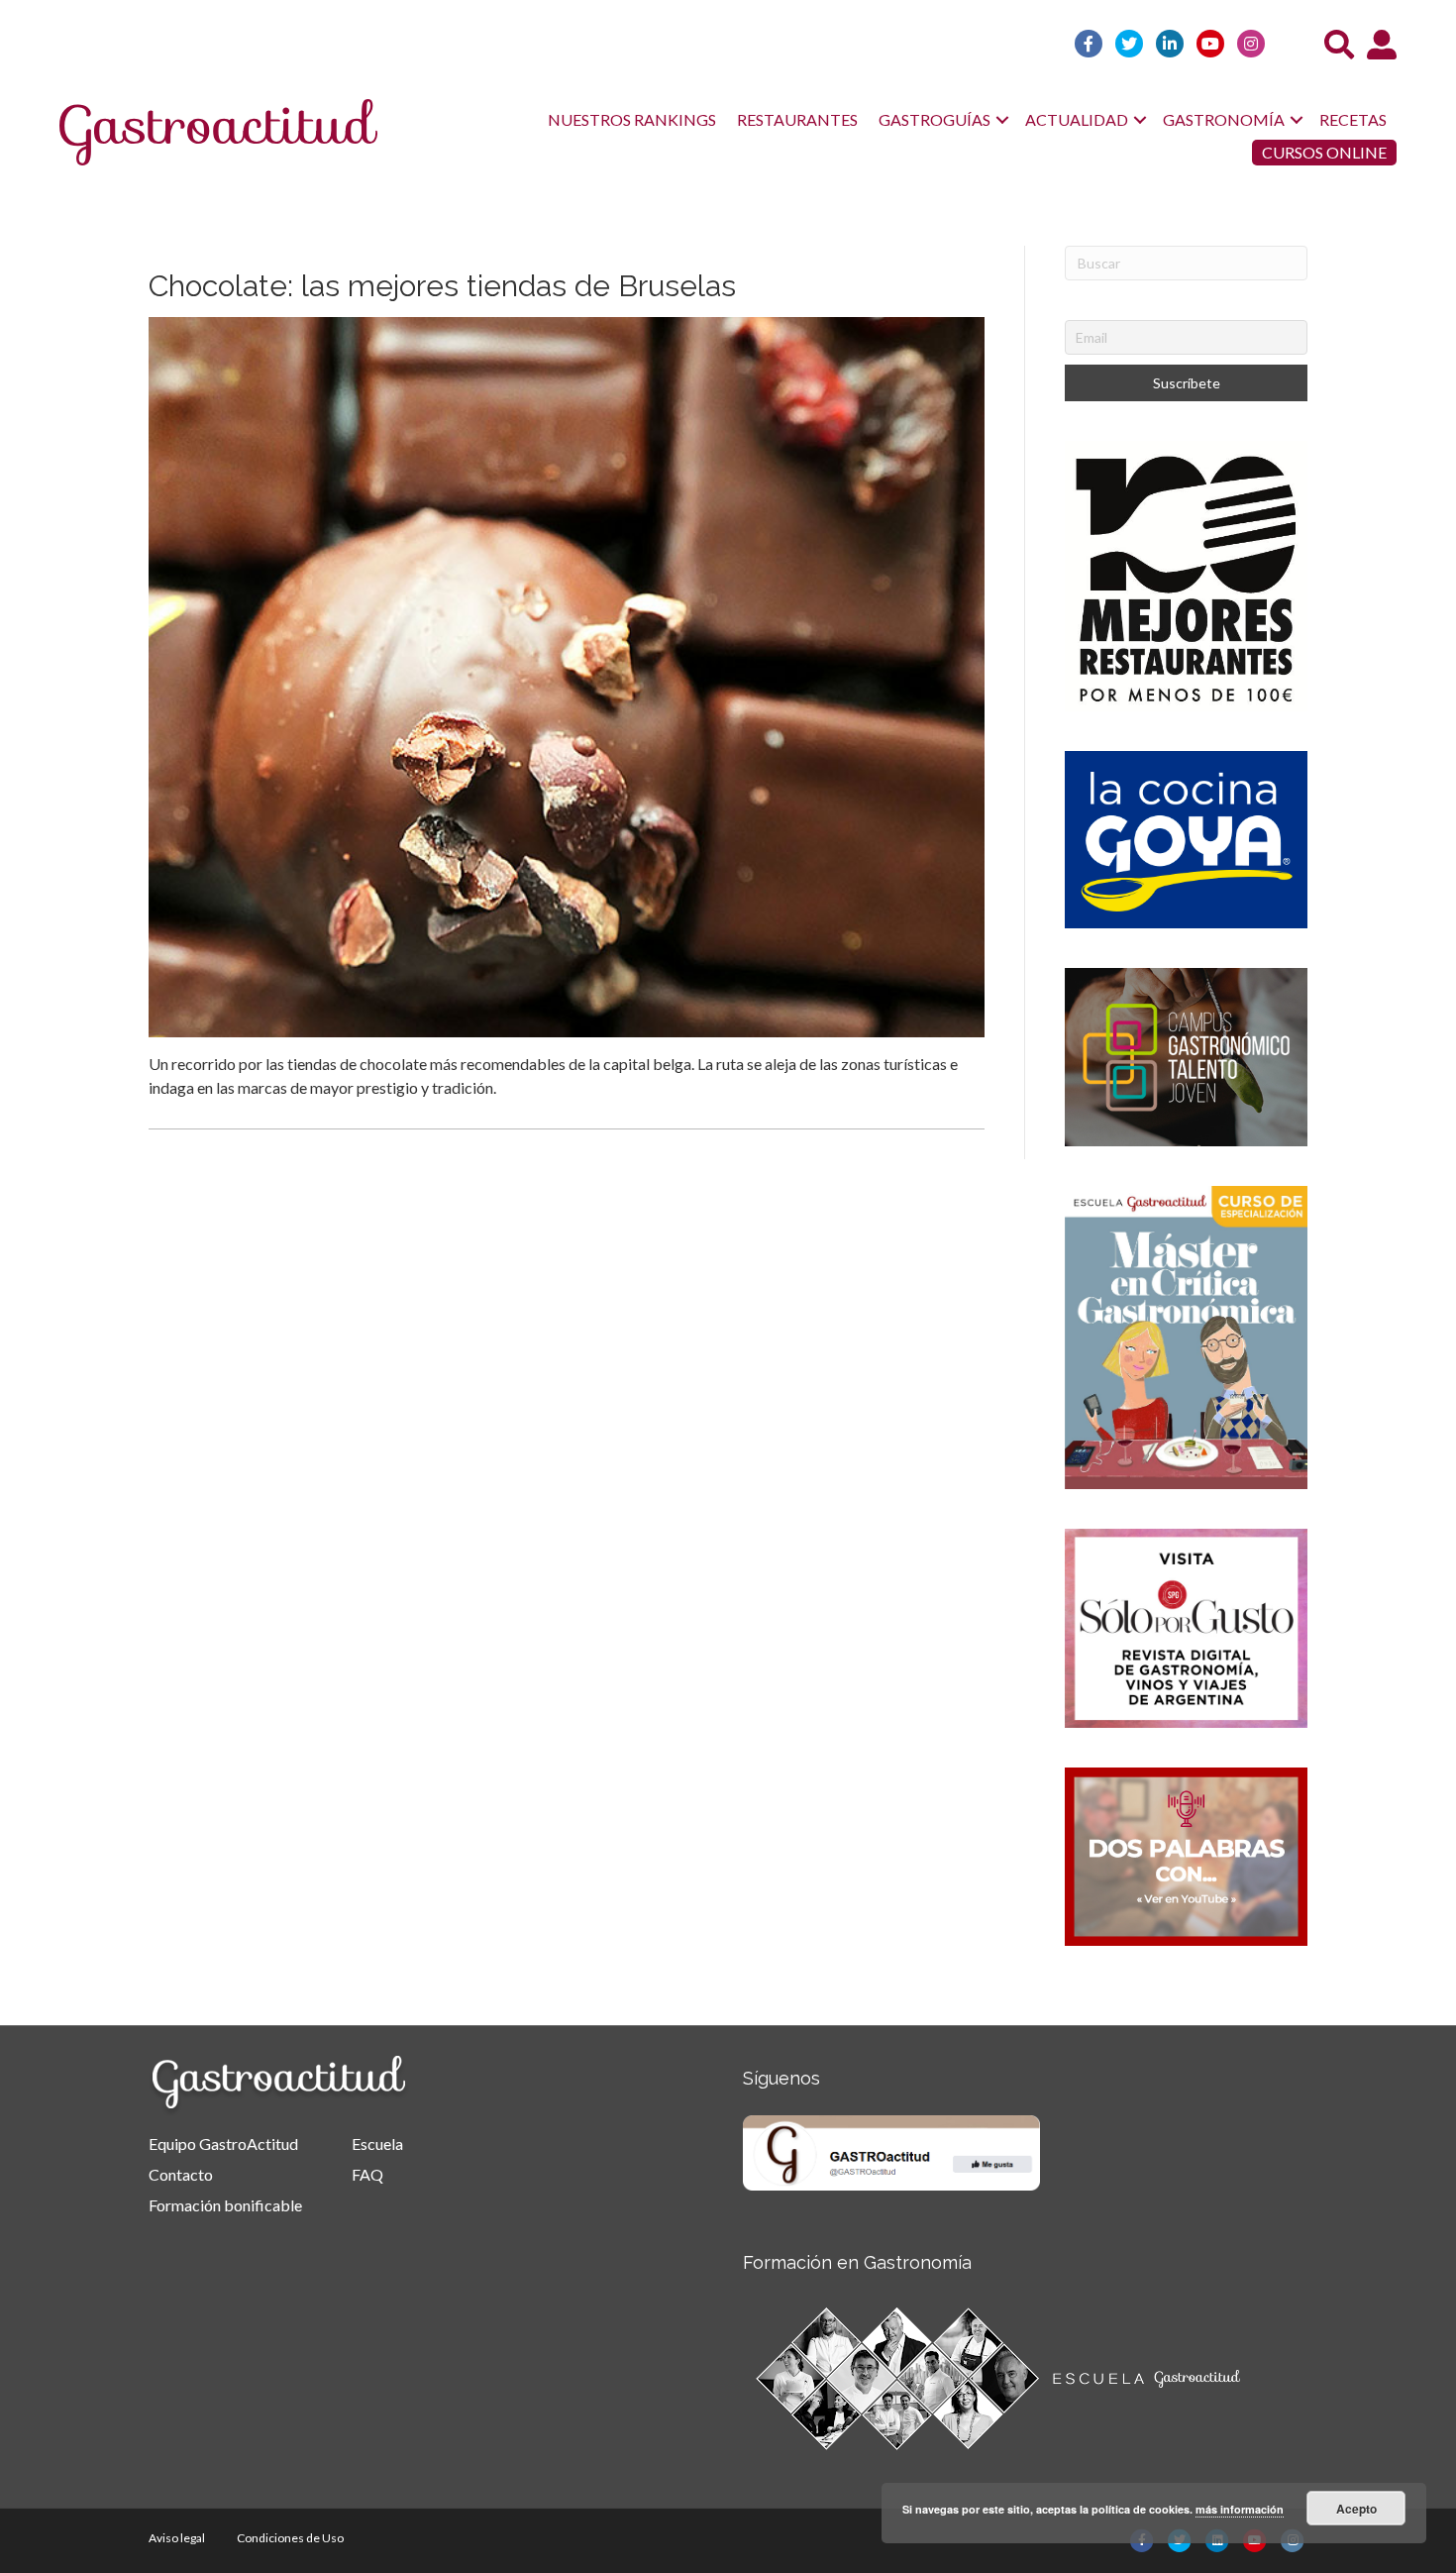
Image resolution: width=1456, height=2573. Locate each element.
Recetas (1353, 119)
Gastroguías (935, 119)
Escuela (377, 2144)
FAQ (367, 2174)
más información (1240, 2509)
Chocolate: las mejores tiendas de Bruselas (442, 286)
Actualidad (1077, 119)
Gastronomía (1224, 119)
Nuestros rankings (632, 119)
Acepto (1356, 2509)
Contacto (181, 2174)
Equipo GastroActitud (223, 2144)
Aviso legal (177, 2538)
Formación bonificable (225, 2205)
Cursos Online (1324, 152)
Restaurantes (797, 119)
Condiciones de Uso (290, 2538)
